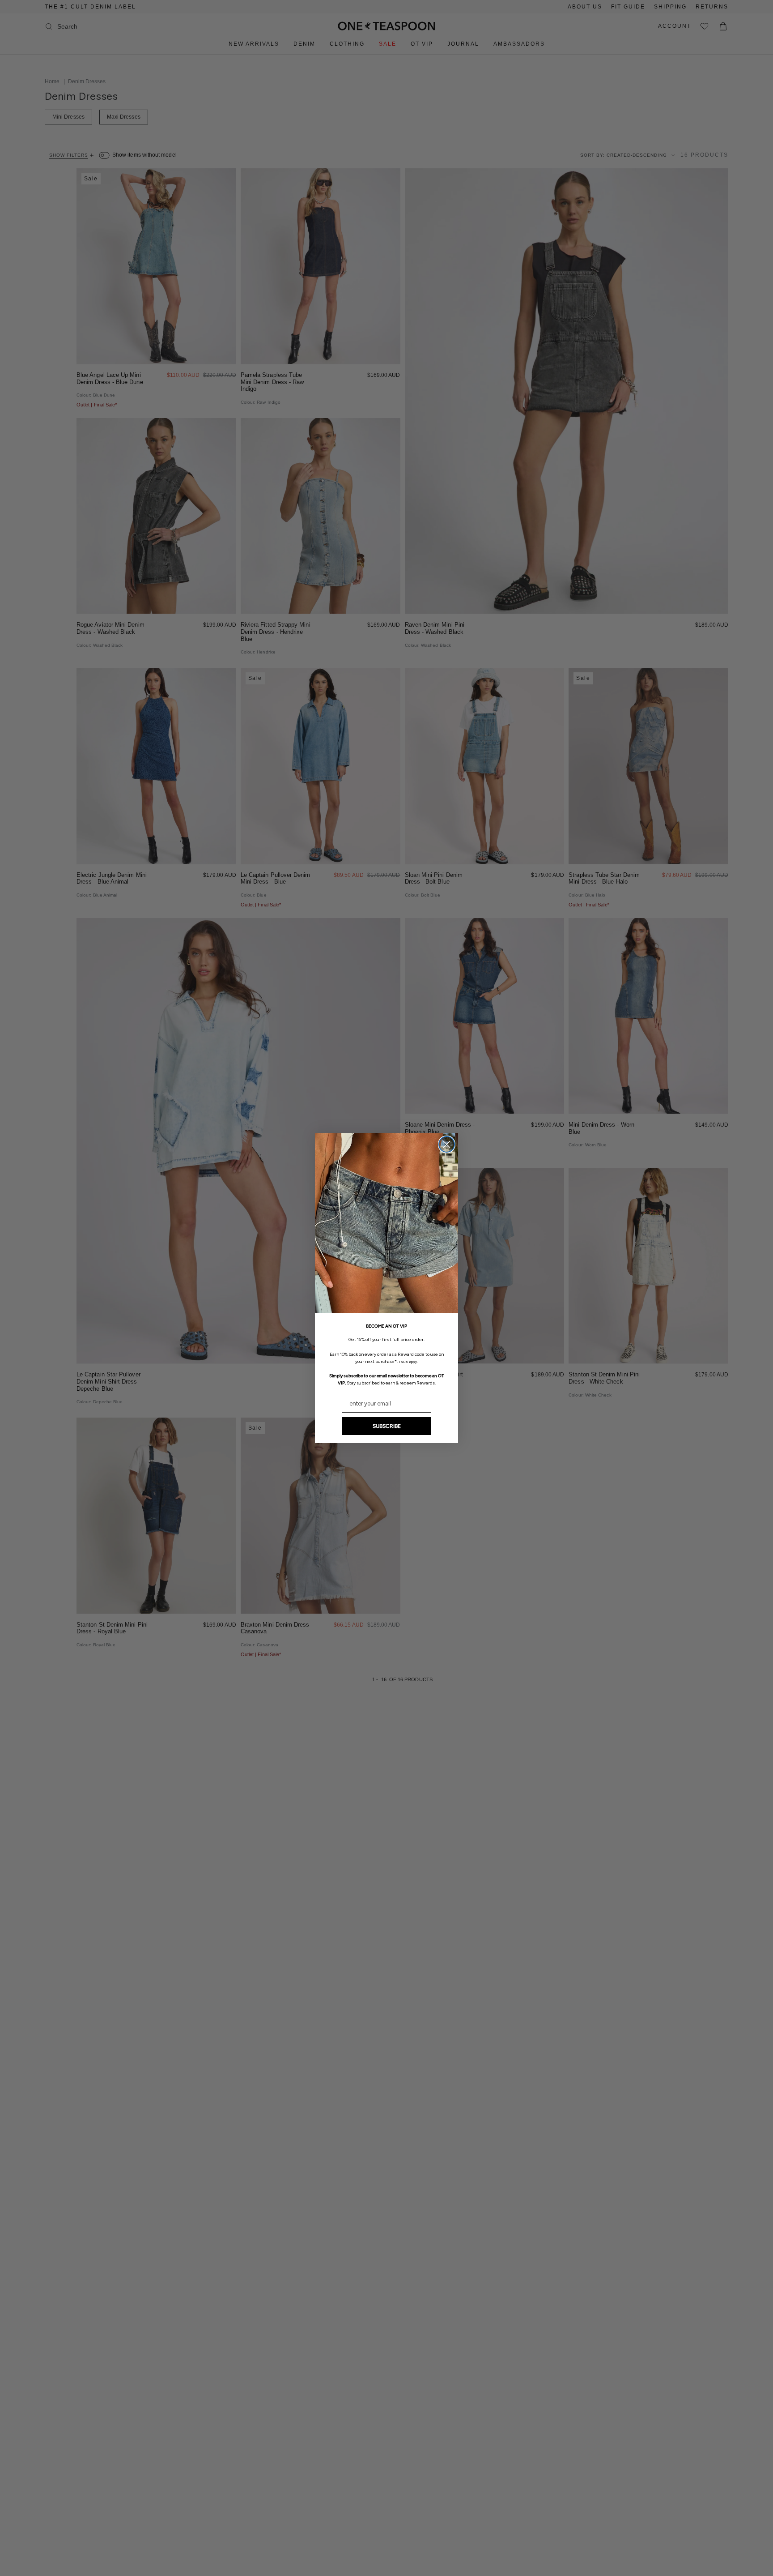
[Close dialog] (447, 1144)
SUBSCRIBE (387, 1426)
